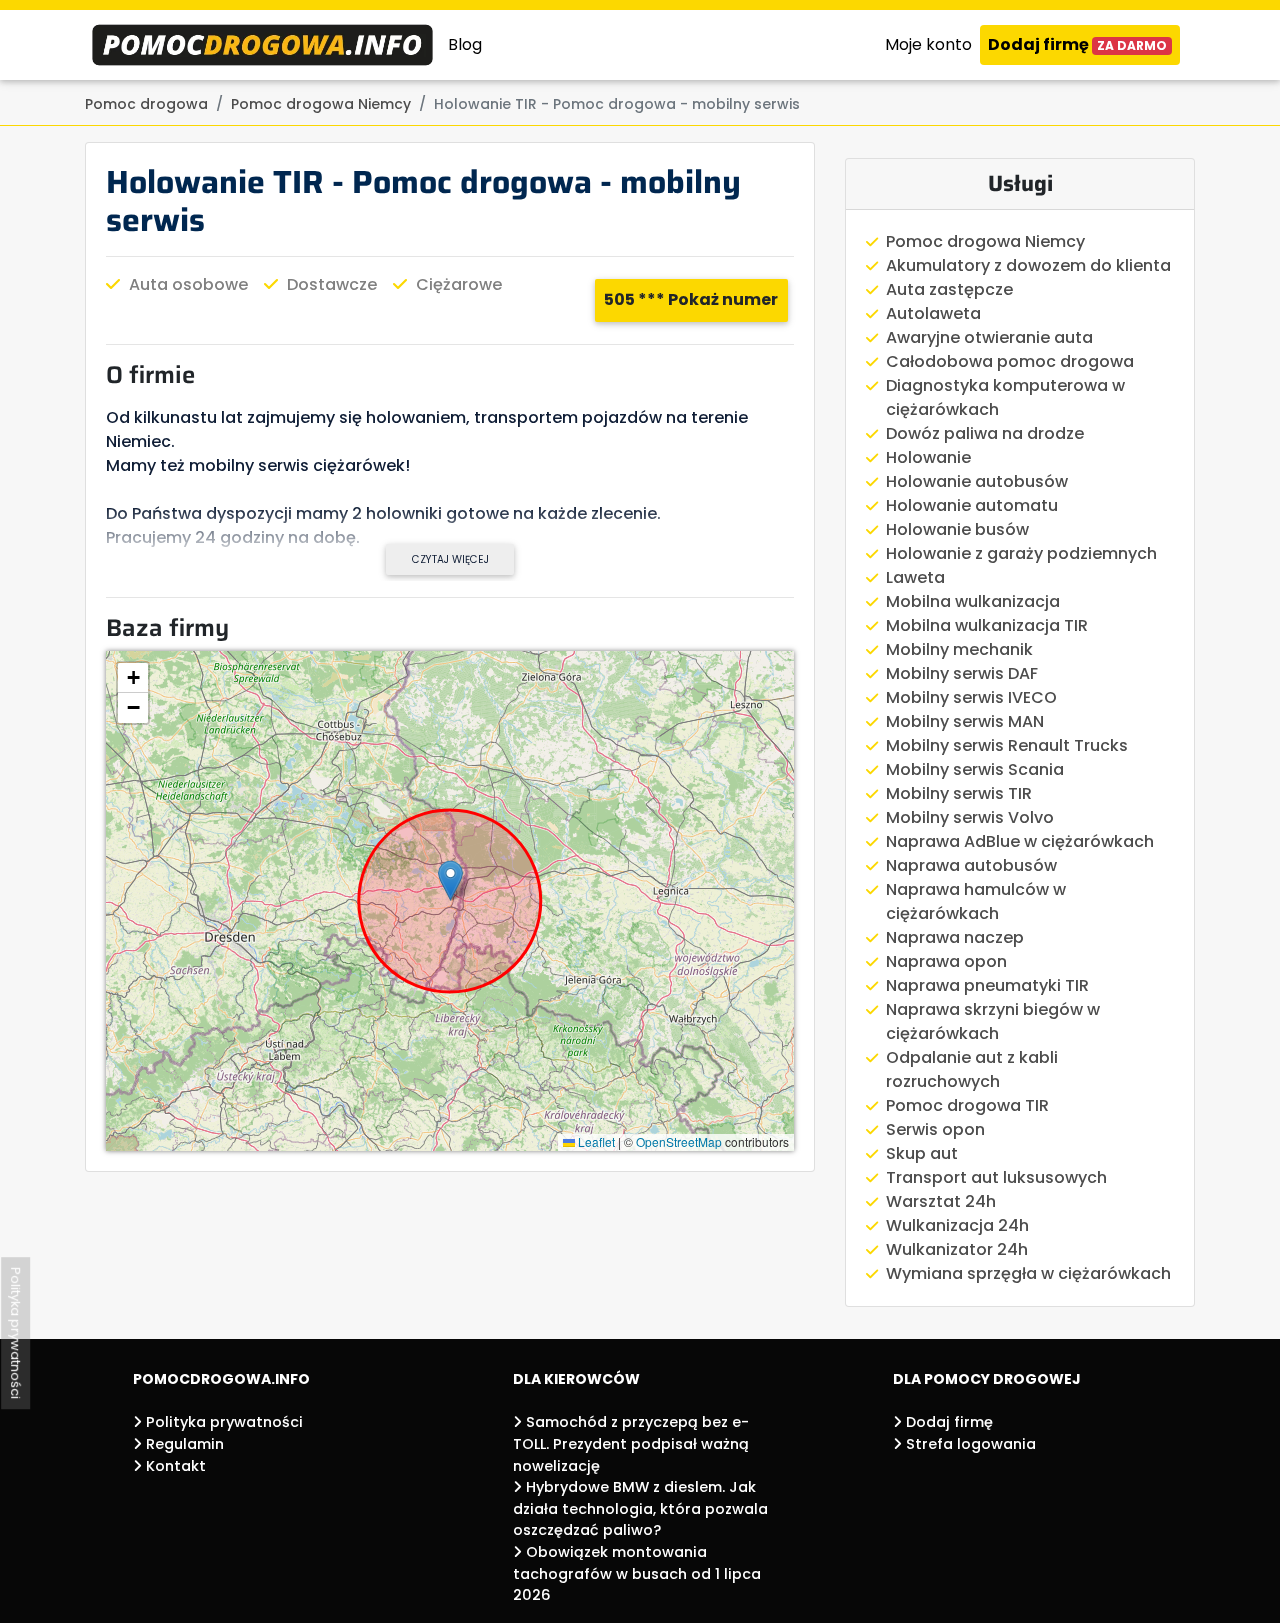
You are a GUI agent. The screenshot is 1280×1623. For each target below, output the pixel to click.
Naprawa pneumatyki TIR (987, 985)
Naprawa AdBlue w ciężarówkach (1020, 841)
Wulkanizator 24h (957, 1249)
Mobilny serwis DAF (962, 673)
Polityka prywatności (222, 1422)
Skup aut (922, 1153)
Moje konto (928, 44)
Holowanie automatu (972, 505)
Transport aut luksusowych (996, 1177)
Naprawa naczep (955, 937)
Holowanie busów (957, 529)
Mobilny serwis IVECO (971, 697)
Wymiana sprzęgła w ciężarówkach (1028, 1273)
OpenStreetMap (679, 1141)
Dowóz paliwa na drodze (985, 433)
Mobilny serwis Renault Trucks (1007, 745)
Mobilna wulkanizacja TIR (987, 625)
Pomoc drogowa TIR (967, 1105)
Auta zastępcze (949, 289)
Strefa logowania (969, 1444)
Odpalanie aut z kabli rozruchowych (972, 1069)
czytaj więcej (450, 559)
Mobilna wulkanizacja (973, 601)
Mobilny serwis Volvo (970, 817)
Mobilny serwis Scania (975, 769)
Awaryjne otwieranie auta (989, 337)
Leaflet (595, 1141)
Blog (465, 44)
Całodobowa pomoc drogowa (1010, 361)
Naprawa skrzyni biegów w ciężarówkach (993, 1021)
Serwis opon (935, 1129)
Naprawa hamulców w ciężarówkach (976, 901)
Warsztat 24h (941, 1201)
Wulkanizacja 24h (957, 1225)
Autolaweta (933, 313)
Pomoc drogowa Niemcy (985, 241)
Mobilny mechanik (959, 649)
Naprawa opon (946, 961)
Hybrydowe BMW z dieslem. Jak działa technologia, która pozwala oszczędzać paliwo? (640, 1508)
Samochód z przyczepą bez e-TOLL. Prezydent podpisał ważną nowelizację (631, 1443)
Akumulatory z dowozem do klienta (1028, 265)
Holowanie (928, 457)
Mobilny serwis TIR (959, 793)
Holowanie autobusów (977, 481)
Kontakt (174, 1466)
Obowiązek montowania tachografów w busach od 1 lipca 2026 (637, 1573)
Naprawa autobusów (971, 865)
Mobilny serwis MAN (965, 721)
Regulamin (183, 1444)
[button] (450, 880)
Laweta (915, 577)
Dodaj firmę (1077, 44)
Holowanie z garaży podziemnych (1021, 553)
